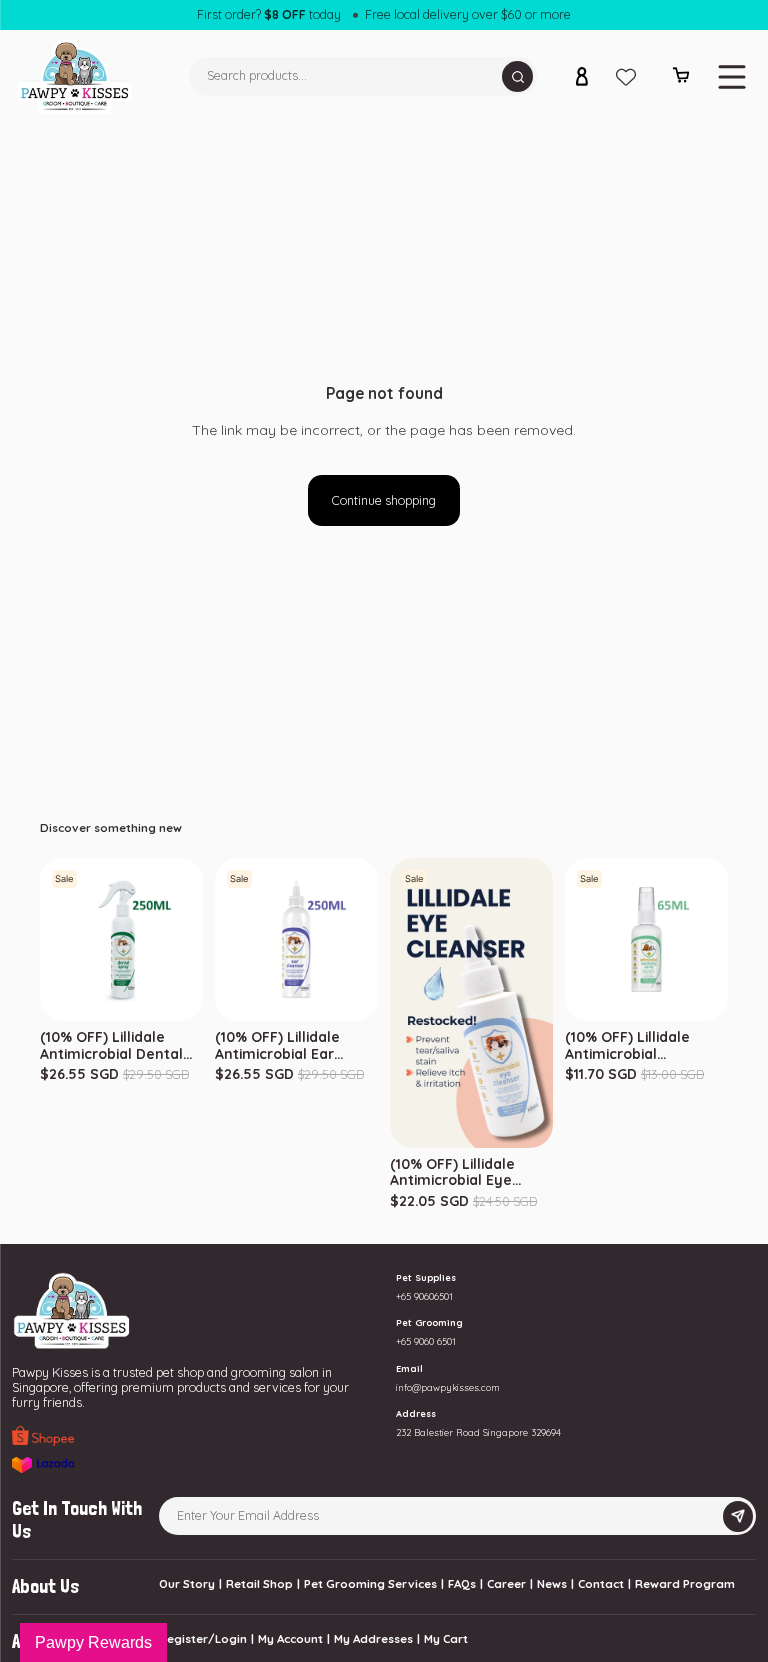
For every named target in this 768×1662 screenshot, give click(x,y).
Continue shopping (384, 500)
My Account (290, 1638)
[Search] (517, 76)
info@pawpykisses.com (448, 1387)
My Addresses (373, 1638)
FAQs (462, 1583)
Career (506, 1583)
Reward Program (685, 1583)
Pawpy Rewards (93, 1642)
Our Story (187, 1583)
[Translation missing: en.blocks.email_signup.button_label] (738, 1516)
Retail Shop (259, 1583)
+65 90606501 (424, 1296)
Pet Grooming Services (370, 1583)
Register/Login (203, 1638)
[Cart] (681, 78)
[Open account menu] (582, 77)
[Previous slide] (567, 940)
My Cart (446, 1638)
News (552, 1583)
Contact (601, 1583)
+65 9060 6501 (426, 1341)
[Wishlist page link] (626, 77)
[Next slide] (725, 940)
